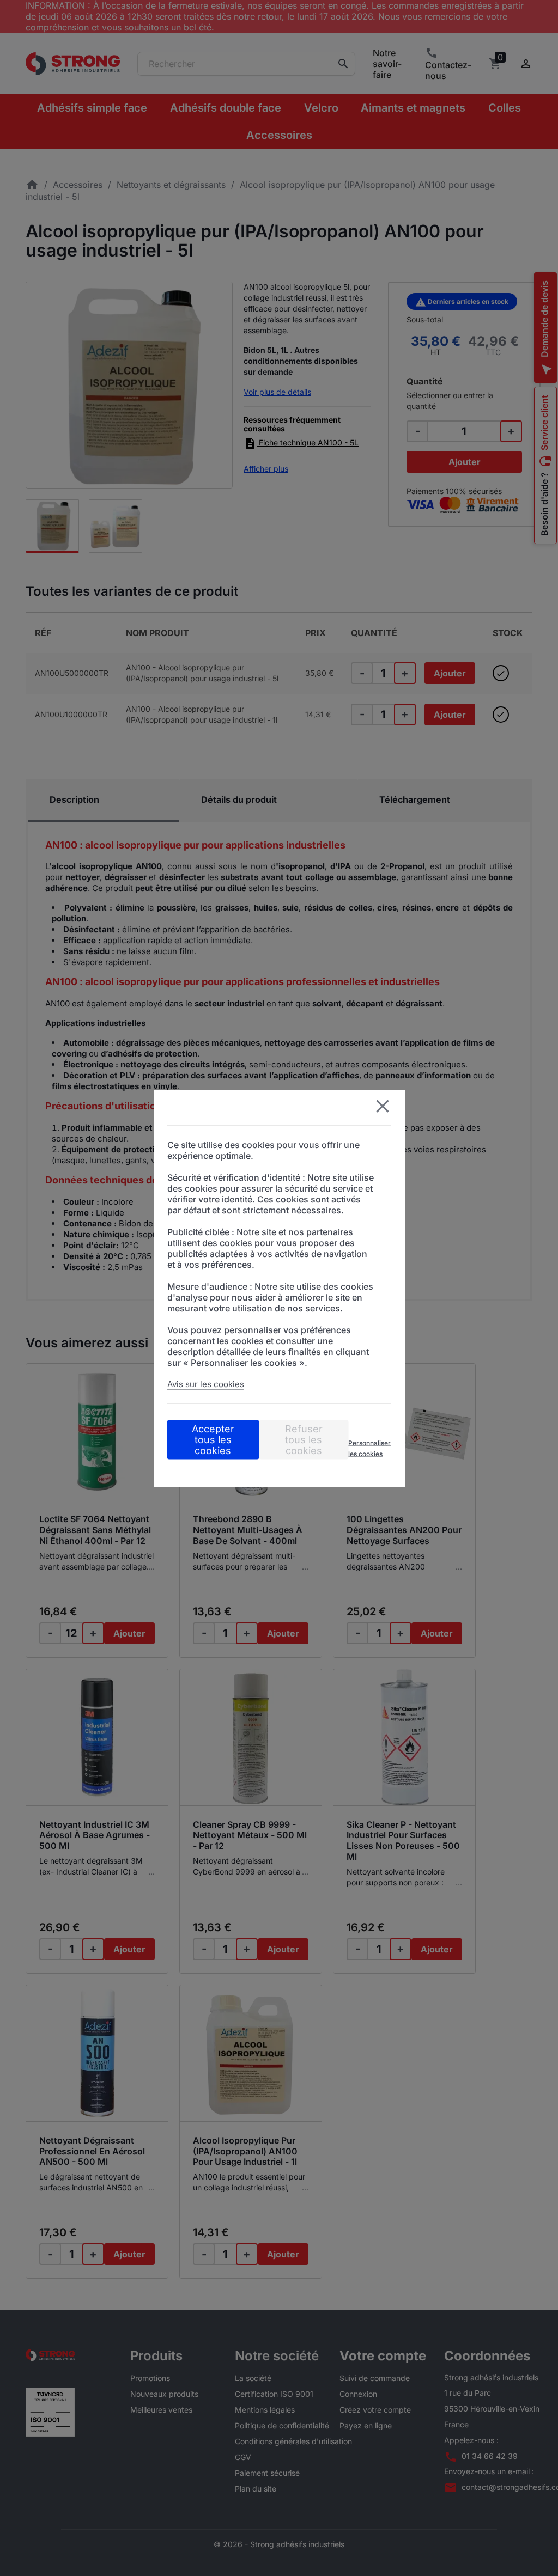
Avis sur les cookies (206, 1384)
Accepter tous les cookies (213, 1440)
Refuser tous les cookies (304, 1440)
